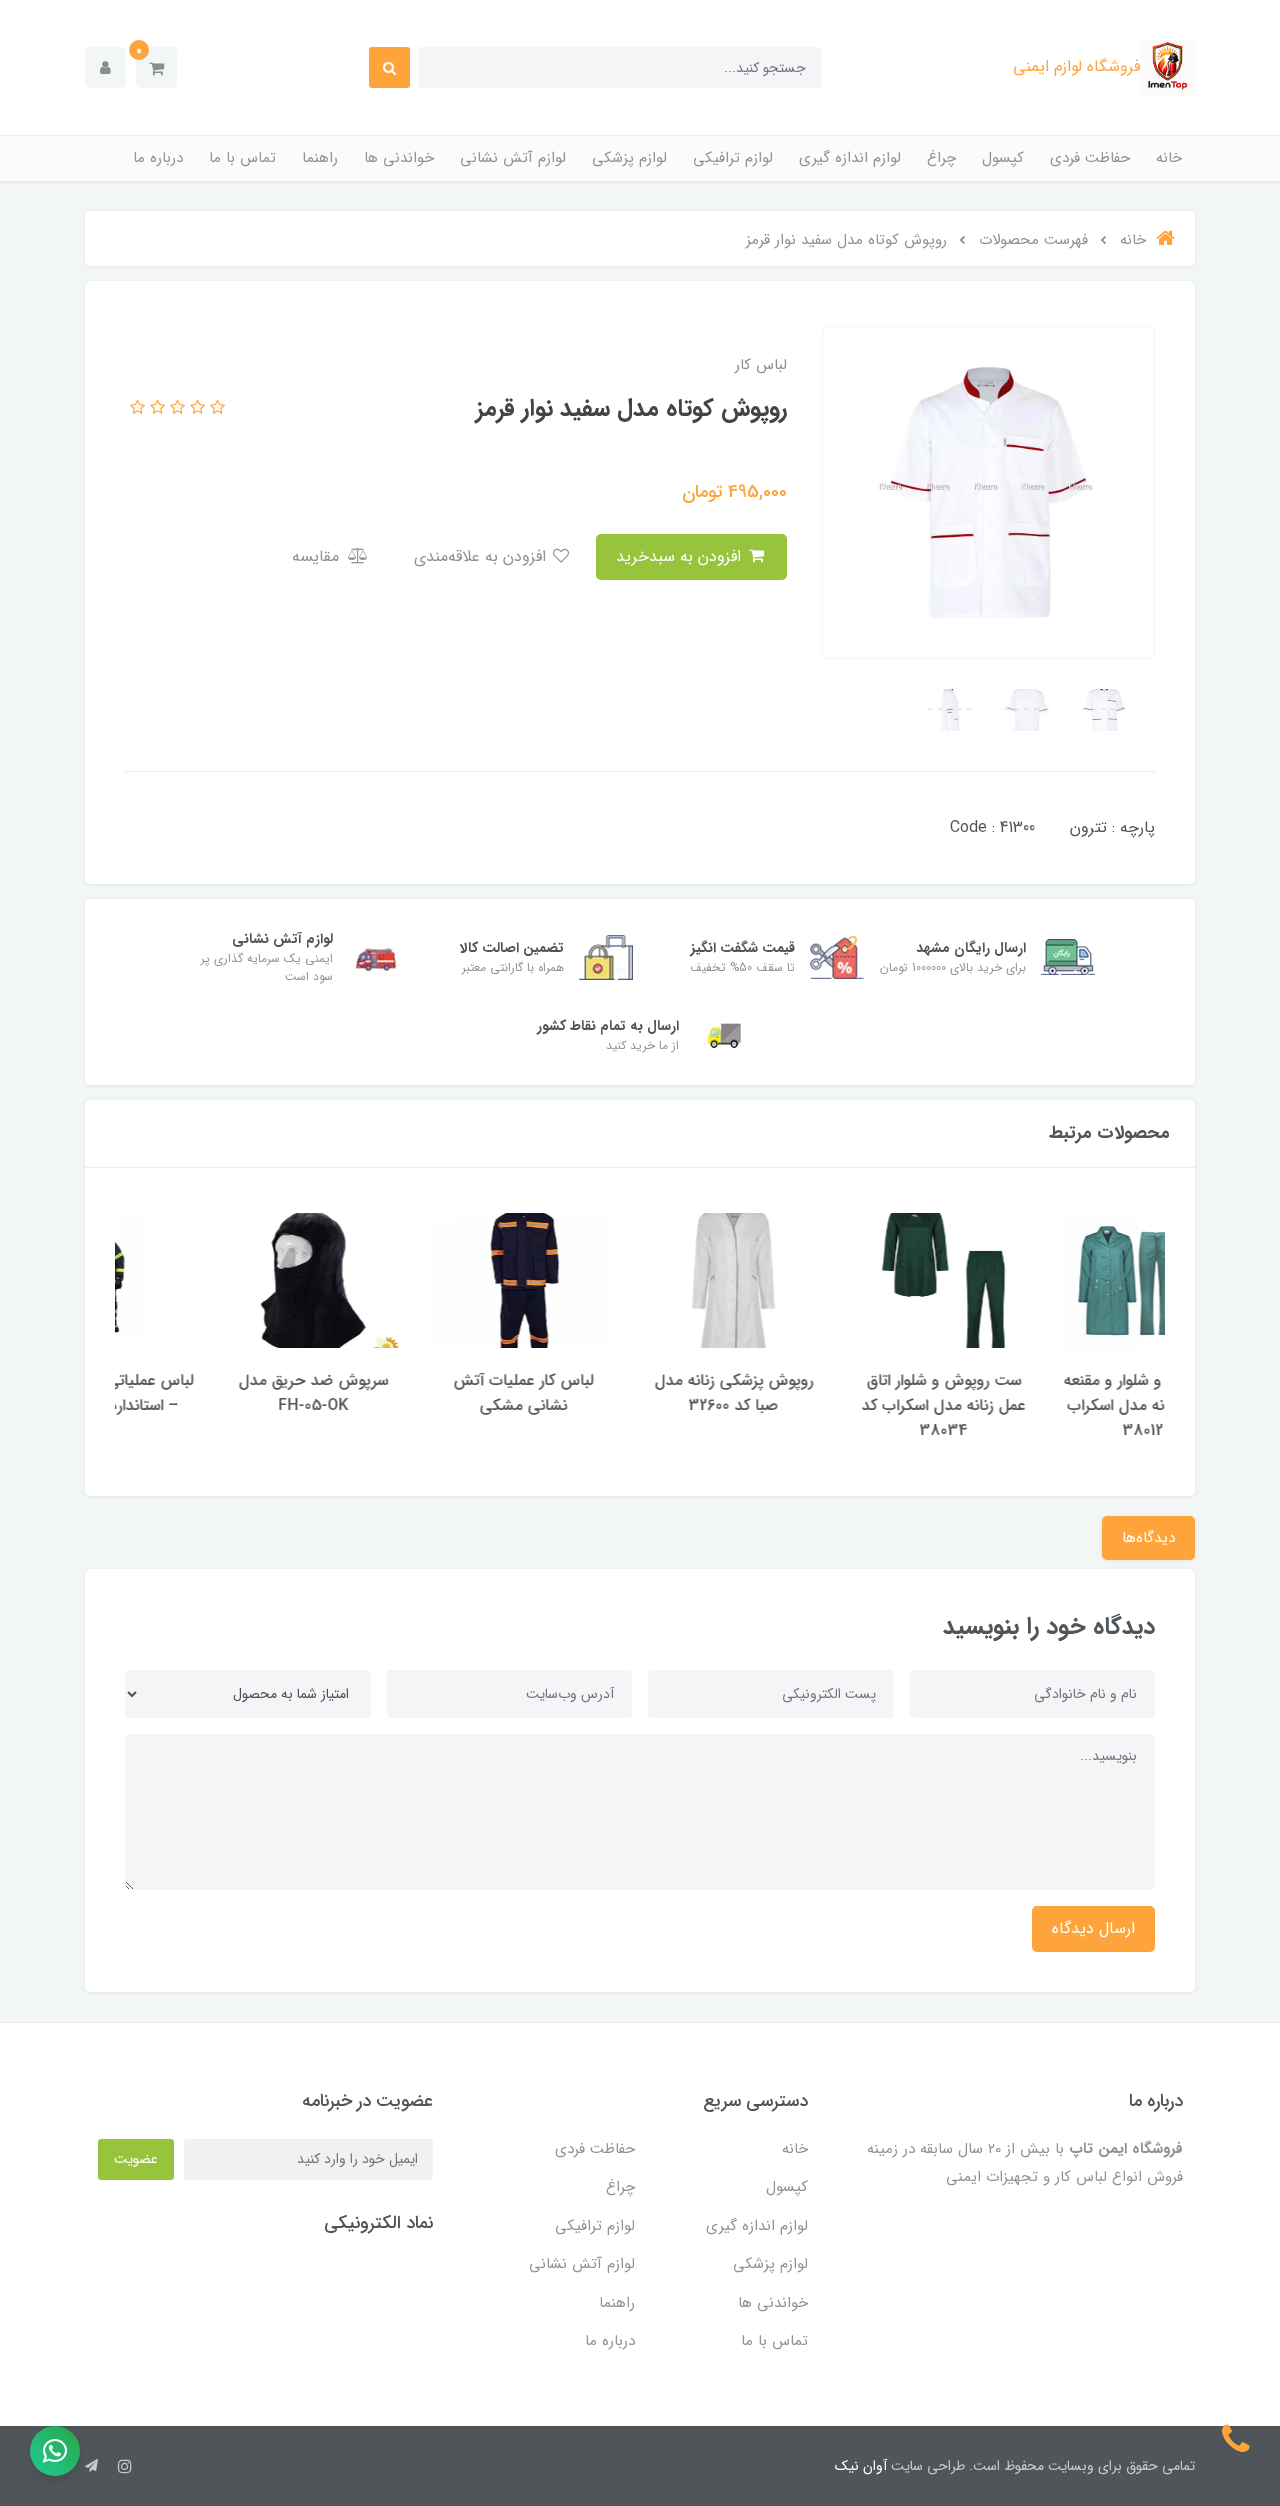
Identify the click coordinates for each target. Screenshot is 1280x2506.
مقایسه (318, 556)
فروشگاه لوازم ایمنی (1076, 66)
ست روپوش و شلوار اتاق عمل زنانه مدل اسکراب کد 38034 (1060, 1405)
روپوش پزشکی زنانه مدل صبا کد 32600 (850, 1393)
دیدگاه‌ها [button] (1148, 1538)
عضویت (136, 2159)
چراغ (941, 158)
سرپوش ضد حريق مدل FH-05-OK (430, 1393)
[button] (156, 67)
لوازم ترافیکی (733, 158)
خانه (1169, 158)
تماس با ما (242, 158)
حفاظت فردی (1090, 158)
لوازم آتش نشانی (513, 158)
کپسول (1003, 158)
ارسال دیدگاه (1093, 1928)
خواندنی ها (399, 158)
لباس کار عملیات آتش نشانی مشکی (640, 1393)
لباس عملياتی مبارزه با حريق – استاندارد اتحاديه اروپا (220, 1393)
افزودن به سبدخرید (681, 556)
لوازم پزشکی (629, 158)
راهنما (320, 158)
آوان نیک (861, 2466)
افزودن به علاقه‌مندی (482, 556)
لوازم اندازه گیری (850, 158)
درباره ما (158, 158)
